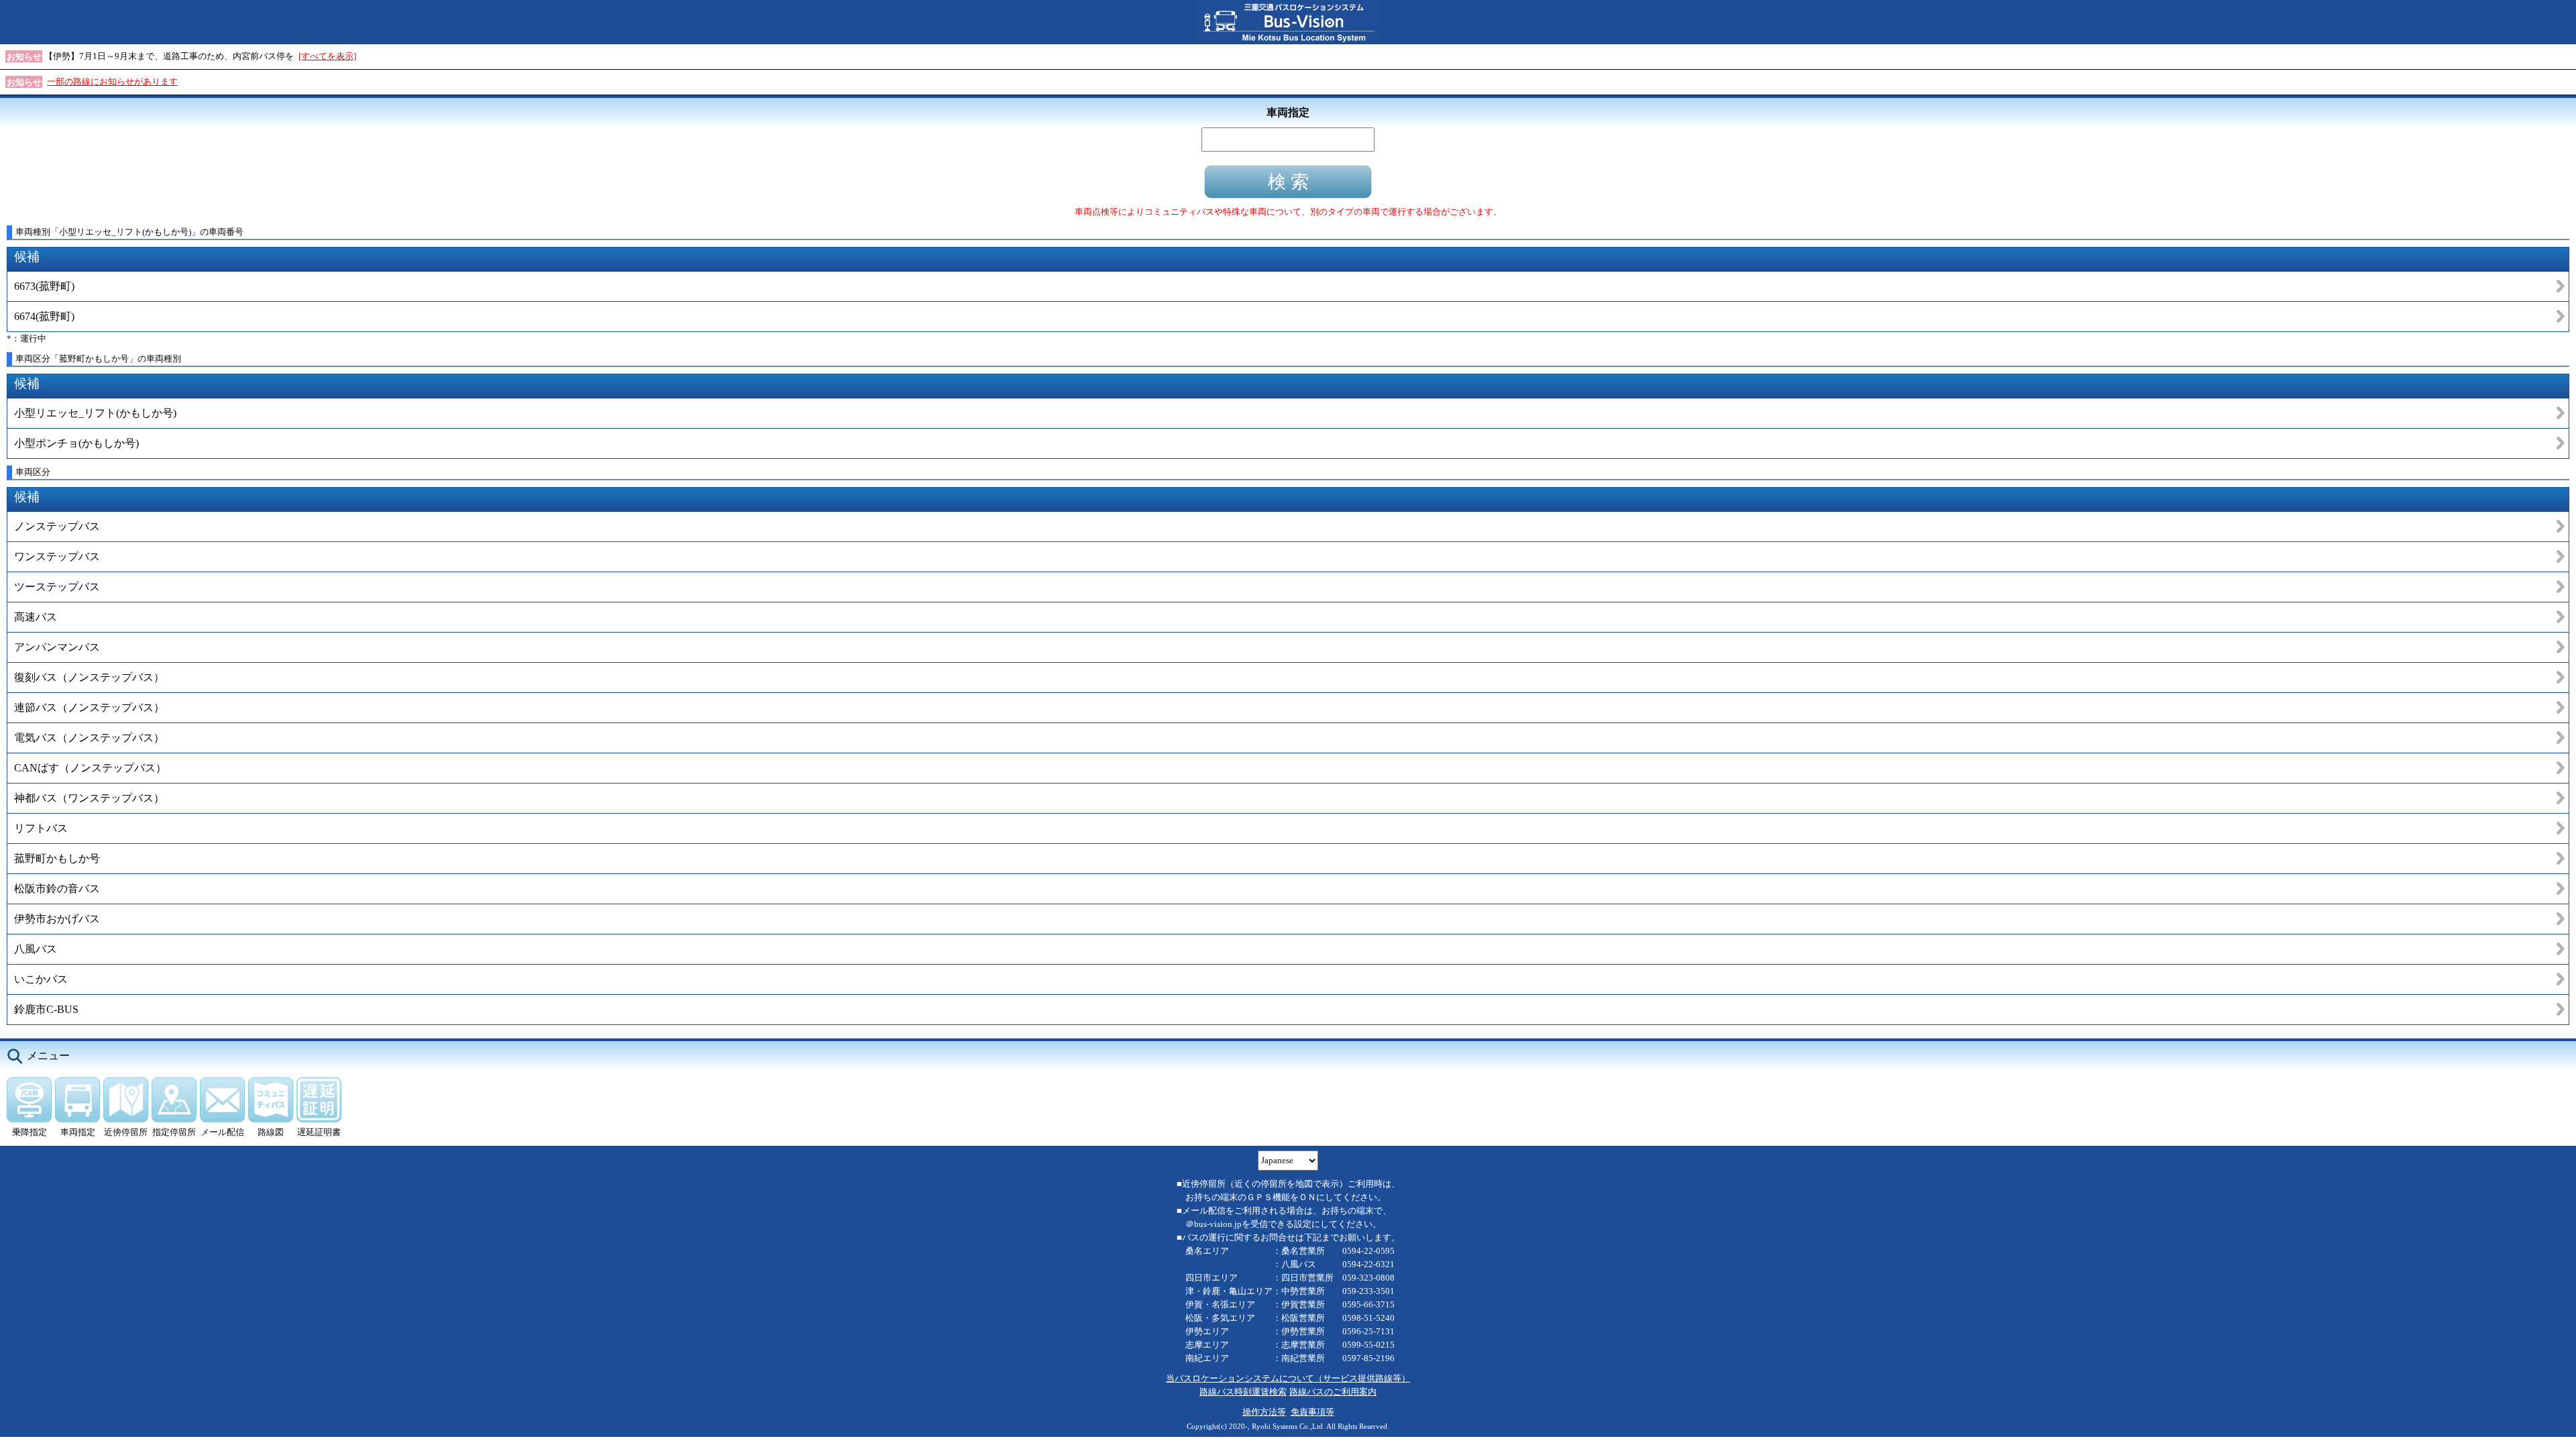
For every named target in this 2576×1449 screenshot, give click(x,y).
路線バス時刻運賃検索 (1243, 1392)
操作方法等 (1264, 1412)
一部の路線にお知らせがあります (112, 82)
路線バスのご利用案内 (1333, 1392)
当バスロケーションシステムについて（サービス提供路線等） (1288, 1378)
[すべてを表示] (327, 56)
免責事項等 (1312, 1412)
